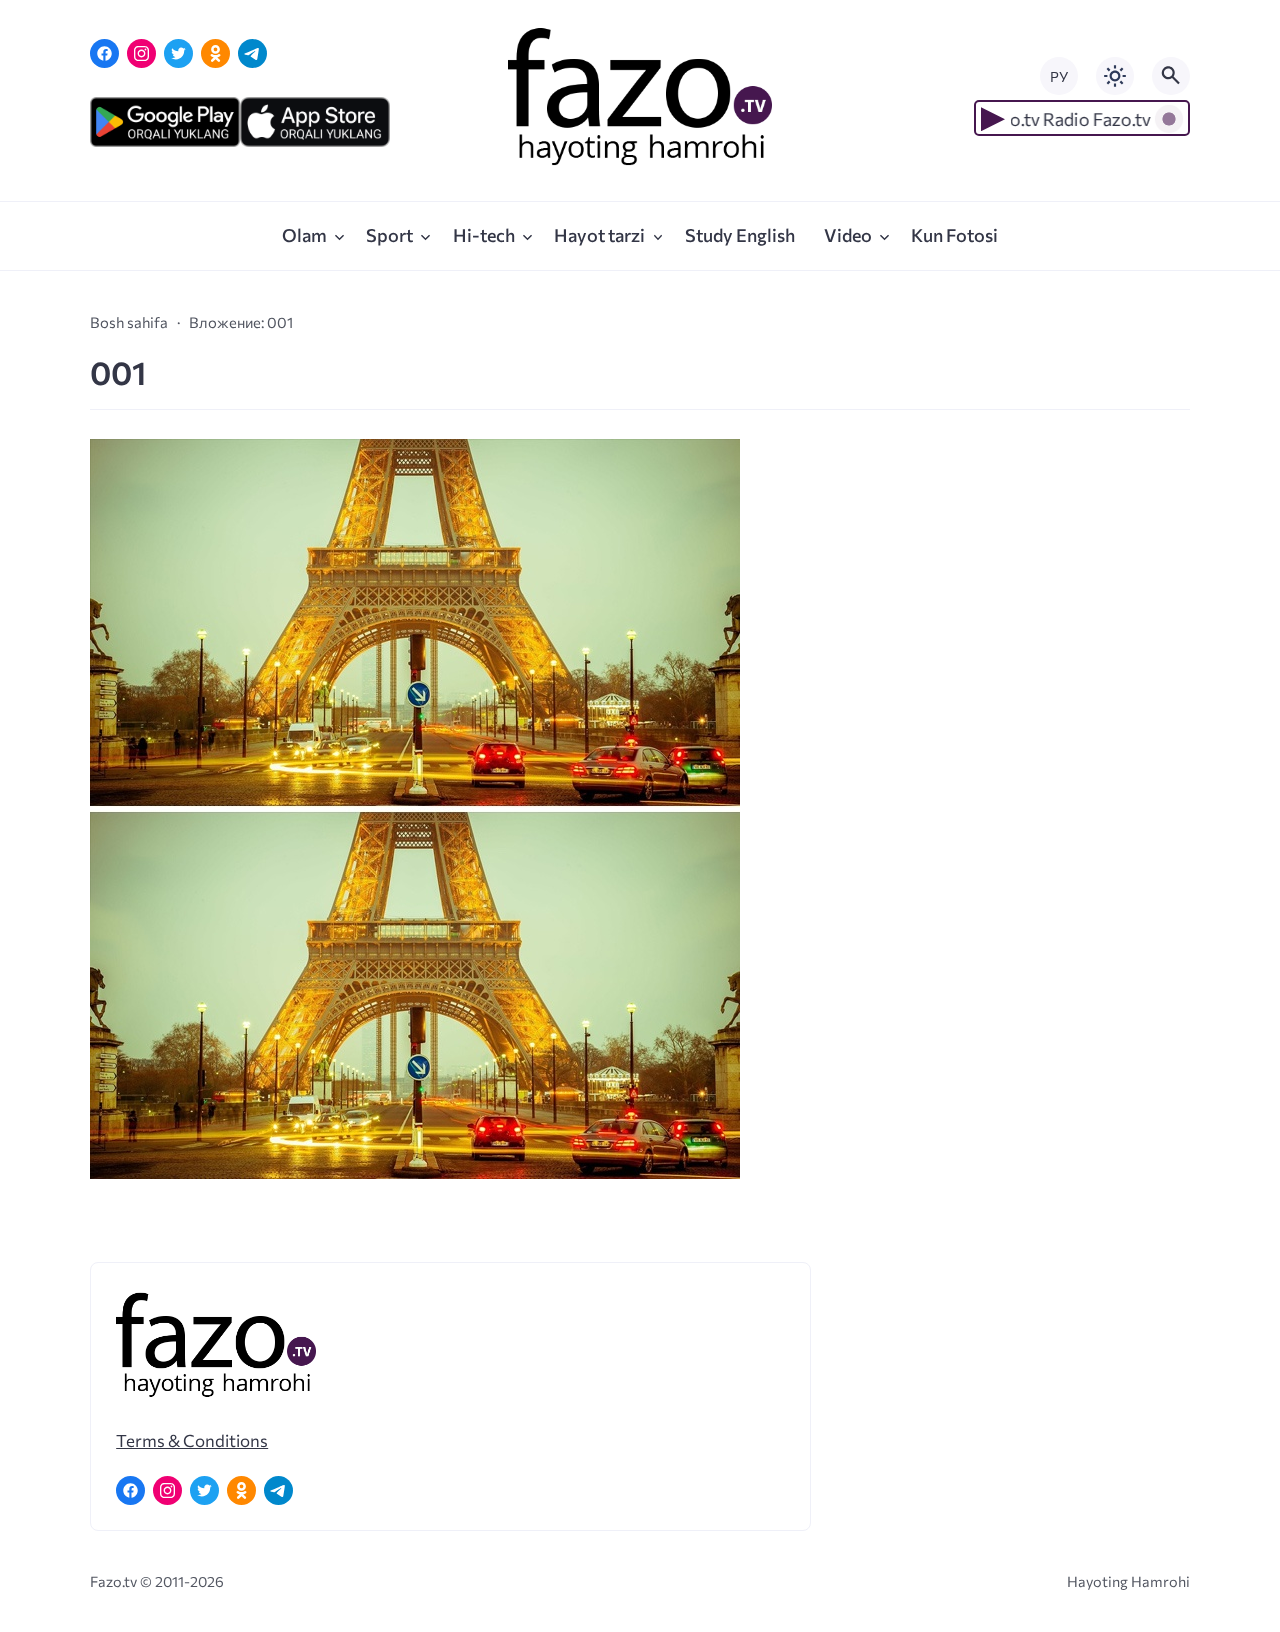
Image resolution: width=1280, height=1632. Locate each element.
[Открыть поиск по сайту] (1171, 76)
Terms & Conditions (192, 1440)
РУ (1059, 76)
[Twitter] (178, 53)
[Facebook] (104, 53)
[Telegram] (252, 53)
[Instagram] (141, 53)
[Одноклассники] (215, 53)
